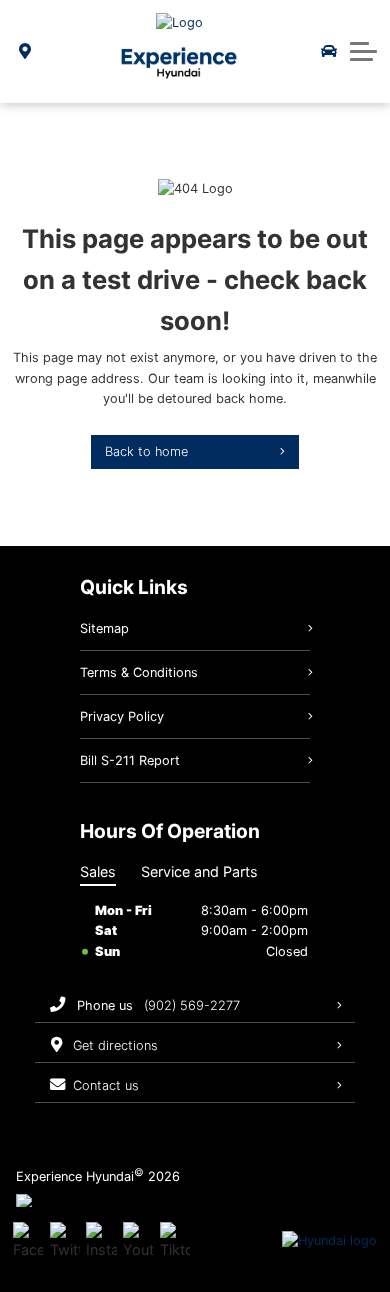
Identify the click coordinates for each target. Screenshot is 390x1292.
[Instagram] (101, 1241)
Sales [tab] (98, 871)
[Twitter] (65, 1241)
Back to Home (146, 451)
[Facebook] (28, 1241)
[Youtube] (138, 1241)
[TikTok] (175, 1241)
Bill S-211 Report (130, 760)
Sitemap (104, 628)
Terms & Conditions (139, 672)
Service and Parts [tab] (199, 871)
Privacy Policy (122, 716)
